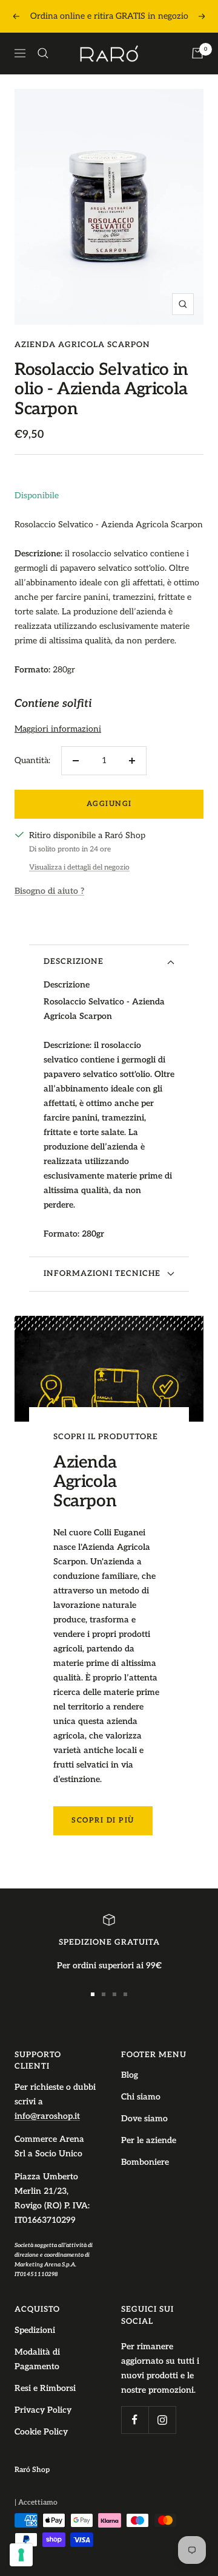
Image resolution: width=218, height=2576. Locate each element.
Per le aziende (149, 2140)
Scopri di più (103, 1820)
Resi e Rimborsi (45, 2388)
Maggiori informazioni (58, 729)
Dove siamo (144, 2119)
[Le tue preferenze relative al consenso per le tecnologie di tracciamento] (21, 2555)
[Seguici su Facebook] (135, 2420)
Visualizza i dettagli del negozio (79, 867)
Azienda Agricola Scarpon (82, 345)
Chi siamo (141, 2097)
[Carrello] (197, 53)
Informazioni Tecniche (102, 1273)
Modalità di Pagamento (37, 2359)
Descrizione (74, 961)
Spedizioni (35, 2330)
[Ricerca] (43, 53)
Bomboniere (145, 2162)
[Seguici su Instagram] (162, 2420)
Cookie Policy (41, 2432)
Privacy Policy (43, 2410)
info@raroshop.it (47, 2116)
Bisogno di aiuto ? (49, 891)
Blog (130, 2075)
